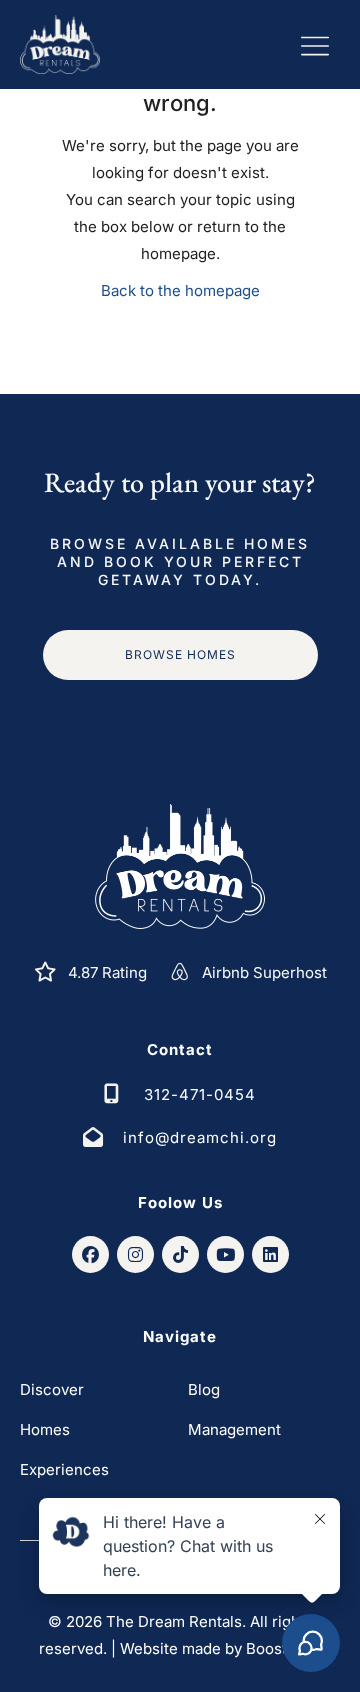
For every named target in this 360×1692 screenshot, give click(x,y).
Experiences (64, 1469)
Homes (45, 1429)
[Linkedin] (270, 1254)
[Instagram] (135, 1254)
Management (234, 1429)
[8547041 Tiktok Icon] (180, 1254)
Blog (204, 1389)
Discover (52, 1389)
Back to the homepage (180, 290)
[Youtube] (225, 1254)
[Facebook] (90, 1254)
